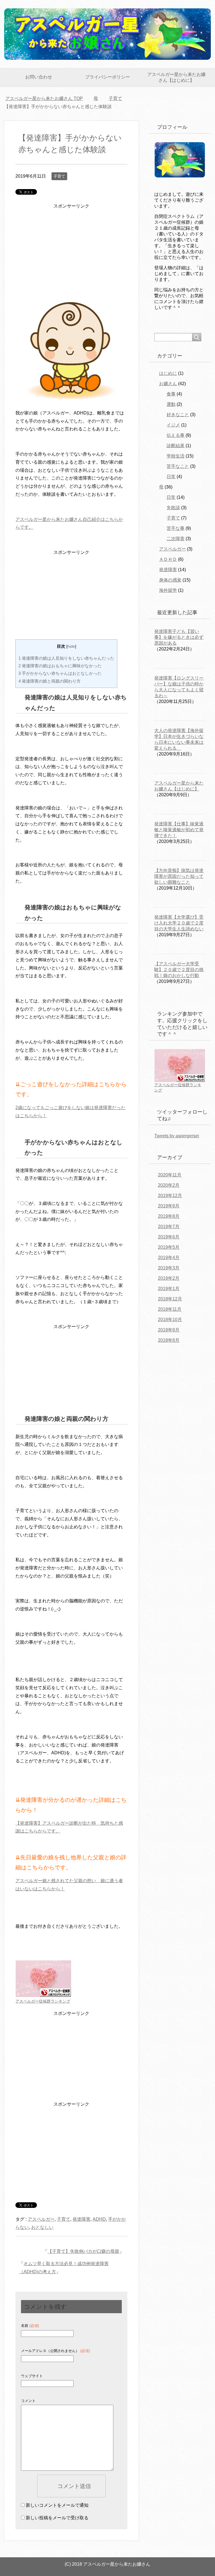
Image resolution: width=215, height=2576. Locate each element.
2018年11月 (170, 1309)
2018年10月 (170, 1320)
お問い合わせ (39, 77)
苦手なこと (178, 466)
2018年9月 (169, 1330)
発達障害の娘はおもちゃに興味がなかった (60, 666)
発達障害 (81, 2219)
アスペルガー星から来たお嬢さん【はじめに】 (176, 77)
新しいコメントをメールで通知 (57, 2505)
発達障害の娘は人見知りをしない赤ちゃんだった (66, 658)
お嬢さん (168, 384)
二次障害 (176, 539)
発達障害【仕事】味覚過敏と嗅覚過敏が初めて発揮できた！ (179, 830)
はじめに (168, 373)
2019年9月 (169, 1206)
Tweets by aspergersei (177, 1136)
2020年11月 (170, 1175)
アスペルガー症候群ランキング (43, 2001)
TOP (47, 98)
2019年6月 (169, 1237)
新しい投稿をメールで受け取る (57, 2518)
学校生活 (176, 456)
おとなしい (42, 2227)
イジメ (173, 425)
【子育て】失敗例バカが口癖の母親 (83, 2251)
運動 (171, 404)
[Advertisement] (71, 254)
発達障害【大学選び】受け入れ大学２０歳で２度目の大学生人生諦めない (179, 923)
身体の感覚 (170, 580)
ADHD (99, 2219)
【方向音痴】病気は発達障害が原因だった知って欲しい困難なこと (179, 876)
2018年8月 (169, 1340)
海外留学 (168, 590)
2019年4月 (169, 1258)
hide (71, 646)
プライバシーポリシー (107, 77)
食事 (171, 394)
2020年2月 (169, 1185)
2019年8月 (169, 1216)
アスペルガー (41, 2219)
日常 (171, 477)
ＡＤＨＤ (168, 559)
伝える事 (176, 435)
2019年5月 (169, 1247)
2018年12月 (170, 1299)
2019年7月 (169, 1227)
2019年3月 (169, 1268)
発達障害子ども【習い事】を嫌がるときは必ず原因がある (179, 637)
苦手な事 (176, 528)
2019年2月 (169, 1278)
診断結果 (176, 446)
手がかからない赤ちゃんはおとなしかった (60, 673)
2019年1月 (169, 1289)
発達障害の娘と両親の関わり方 (50, 681)
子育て (59, 176)
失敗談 (173, 508)
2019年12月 (170, 1196)
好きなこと (178, 415)
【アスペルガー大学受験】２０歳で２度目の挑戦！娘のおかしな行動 (179, 970)
